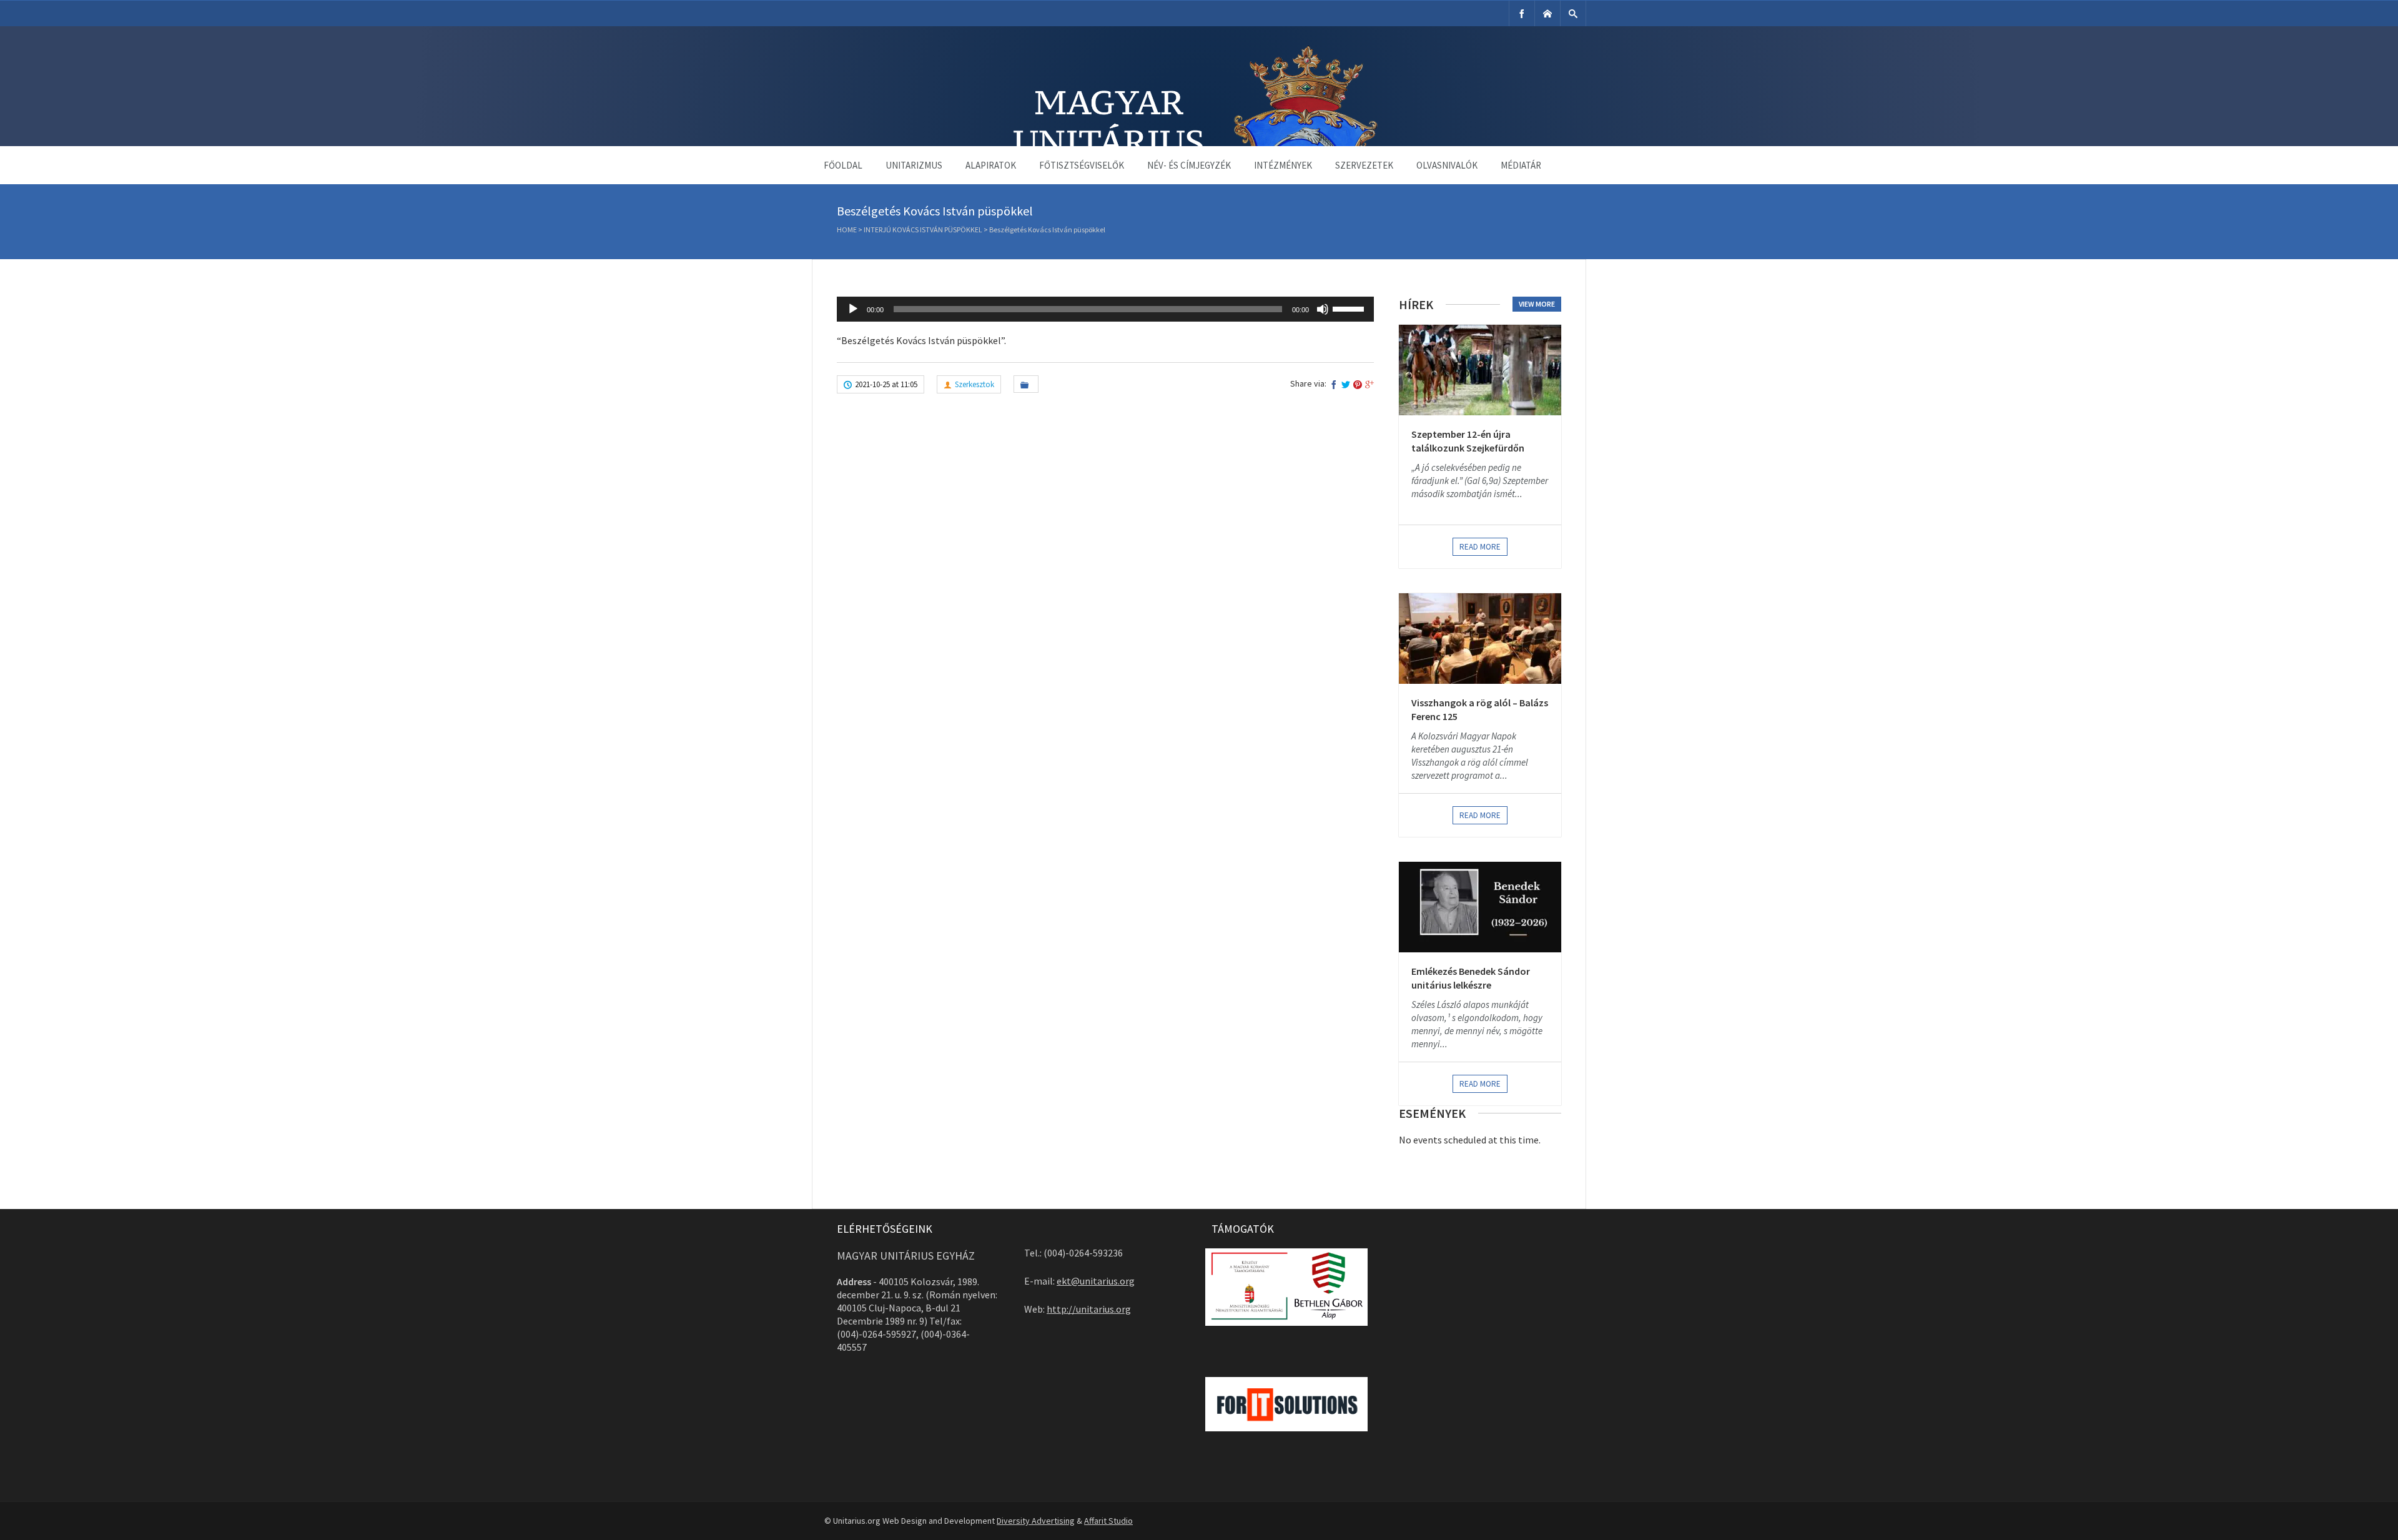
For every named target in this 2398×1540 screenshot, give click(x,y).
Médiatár (1521, 165)
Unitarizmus (914, 165)
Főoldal (843, 165)
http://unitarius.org (1089, 1309)
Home (847, 230)
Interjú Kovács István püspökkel (923, 230)
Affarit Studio (1108, 1521)
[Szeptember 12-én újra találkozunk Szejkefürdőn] (1480, 370)
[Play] (853, 309)
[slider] (1350, 308)
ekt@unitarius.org (1096, 1281)
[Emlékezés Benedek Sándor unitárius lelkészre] (1480, 907)
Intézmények (1283, 165)
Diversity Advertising (1036, 1521)
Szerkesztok (974, 384)
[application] (1105, 309)
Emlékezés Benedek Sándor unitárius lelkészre (1471, 978)
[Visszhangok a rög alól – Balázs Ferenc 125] (1480, 639)
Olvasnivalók (1447, 165)
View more (1537, 304)
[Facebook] (1522, 13)
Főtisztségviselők (1082, 165)
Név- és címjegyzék (1189, 165)
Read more (1480, 547)
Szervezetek (1364, 165)
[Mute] (1323, 309)
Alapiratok (991, 165)
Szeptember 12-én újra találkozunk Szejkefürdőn (1468, 441)
